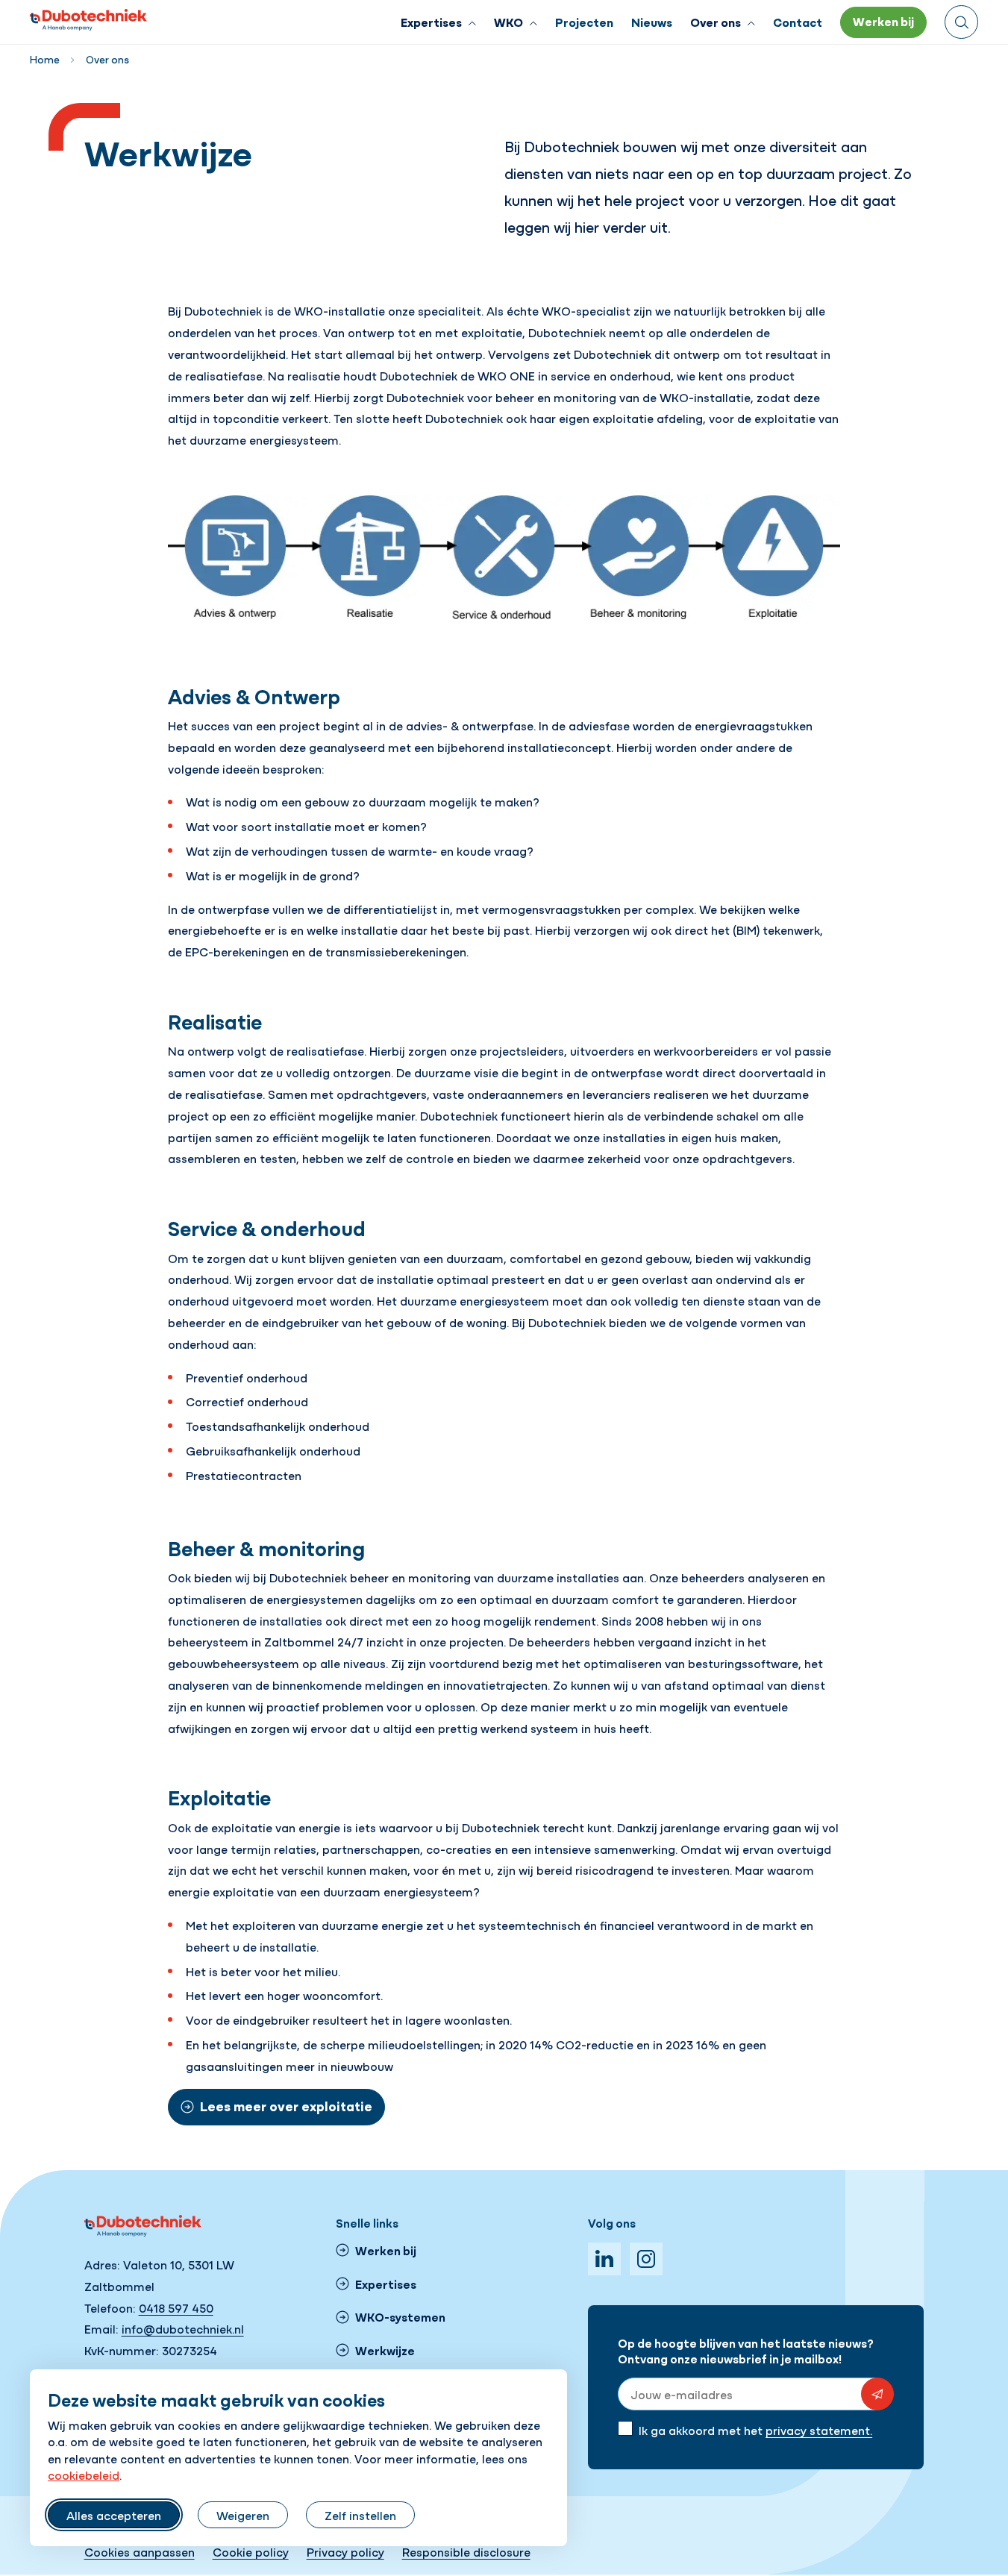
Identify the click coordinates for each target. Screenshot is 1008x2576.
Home (45, 59)
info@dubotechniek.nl (183, 2328)
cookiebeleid (84, 2475)
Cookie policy (251, 2551)
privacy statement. (819, 2430)
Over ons (107, 59)
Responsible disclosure (466, 2551)
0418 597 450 (176, 2307)
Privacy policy (345, 2551)
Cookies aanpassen (140, 2551)
